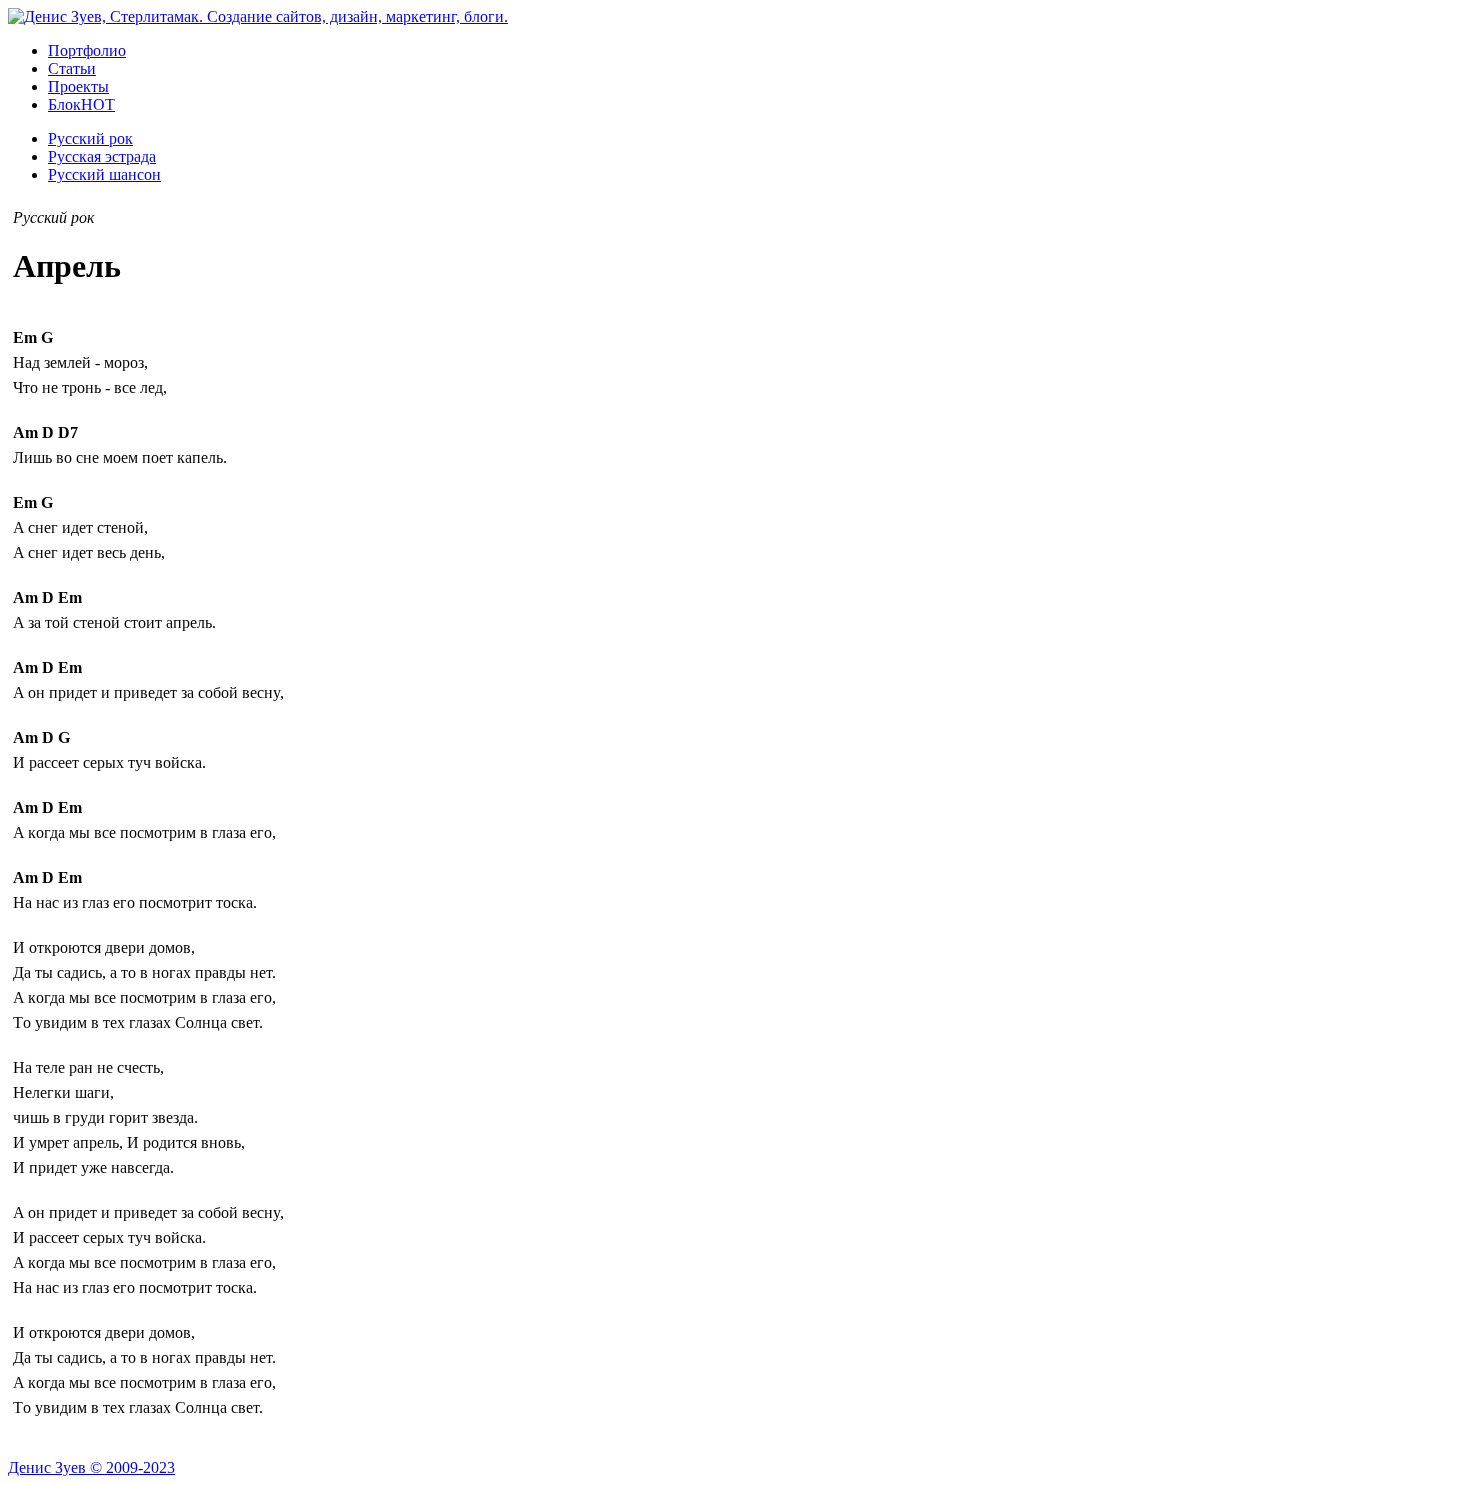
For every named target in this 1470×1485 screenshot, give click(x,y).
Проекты (78, 86)
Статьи (72, 68)
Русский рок (90, 138)
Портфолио (87, 50)
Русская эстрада (102, 156)
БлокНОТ (81, 104)
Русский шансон (104, 174)
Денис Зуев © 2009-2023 (91, 1467)
